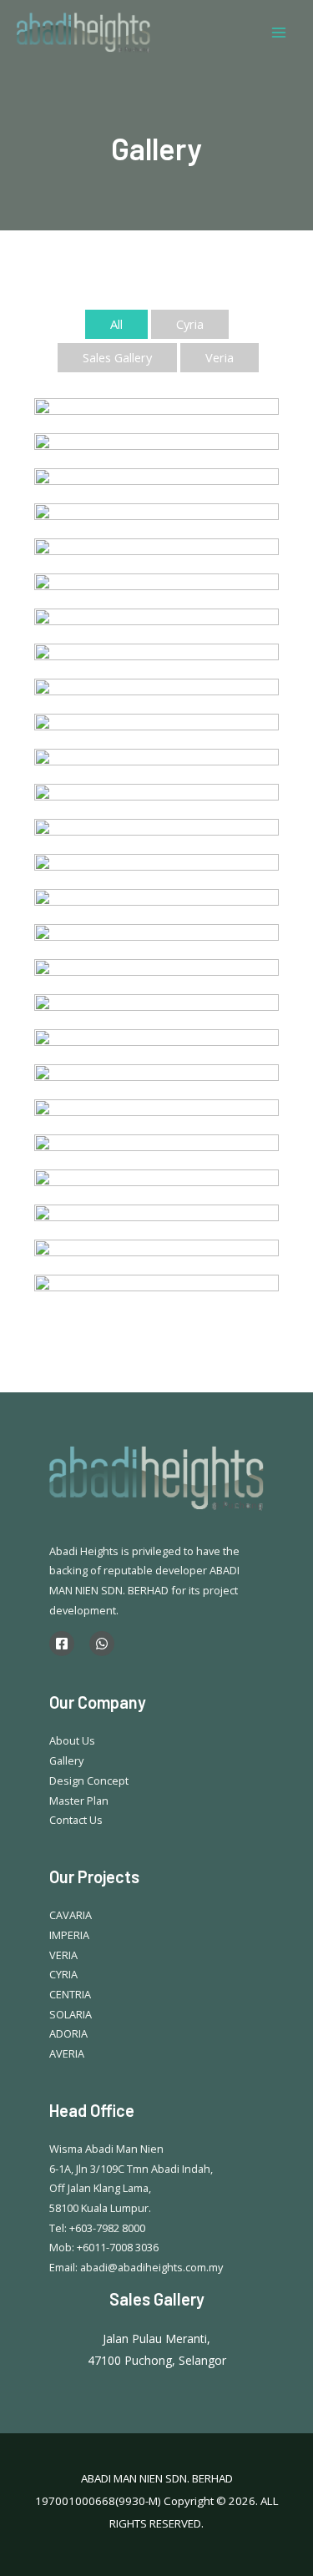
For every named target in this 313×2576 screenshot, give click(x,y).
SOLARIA (71, 2014)
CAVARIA (71, 1915)
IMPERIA (69, 1935)
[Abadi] (83, 33)
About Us (72, 1740)
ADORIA (68, 2033)
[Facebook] (62, 1644)
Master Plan (79, 1801)
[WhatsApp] (102, 1644)
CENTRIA (70, 1994)
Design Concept (89, 1780)
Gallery (66, 1760)
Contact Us (76, 1820)
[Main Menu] (279, 33)
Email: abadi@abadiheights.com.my (136, 2267)
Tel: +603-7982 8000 (97, 2228)
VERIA (63, 1955)
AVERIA (67, 2053)
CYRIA (63, 1974)
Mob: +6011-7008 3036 (104, 2247)
